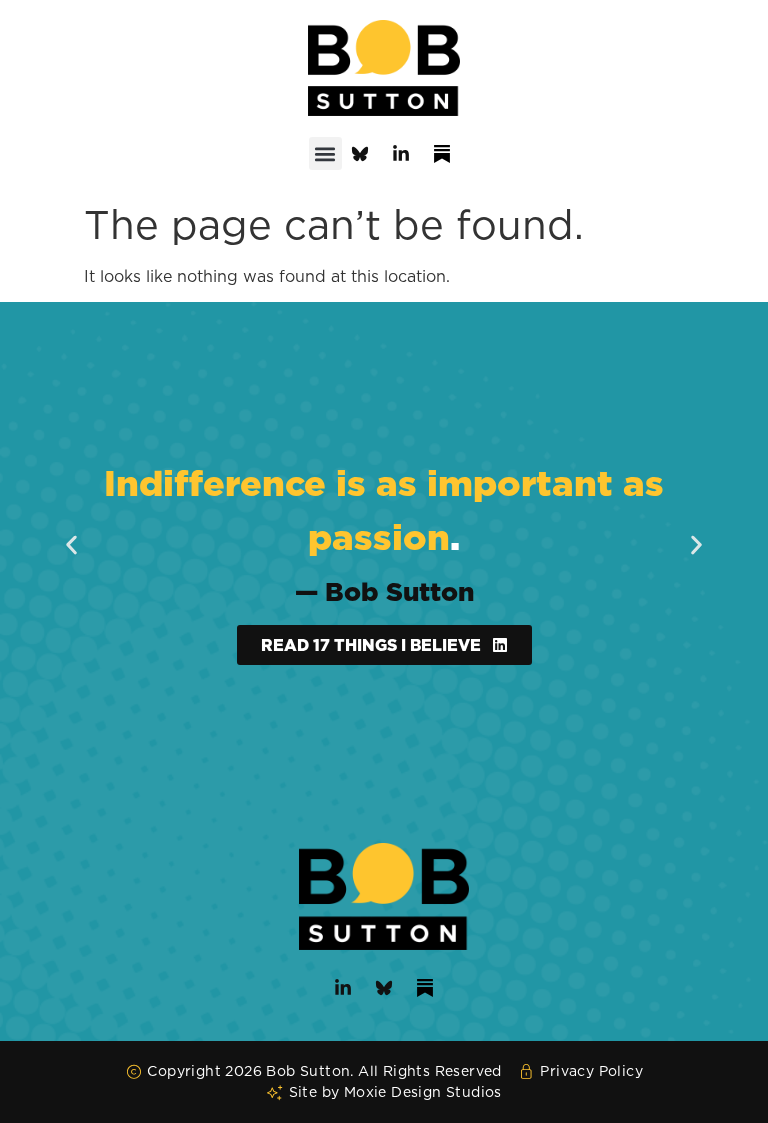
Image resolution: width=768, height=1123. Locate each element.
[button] (325, 153)
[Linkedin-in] (401, 154)
